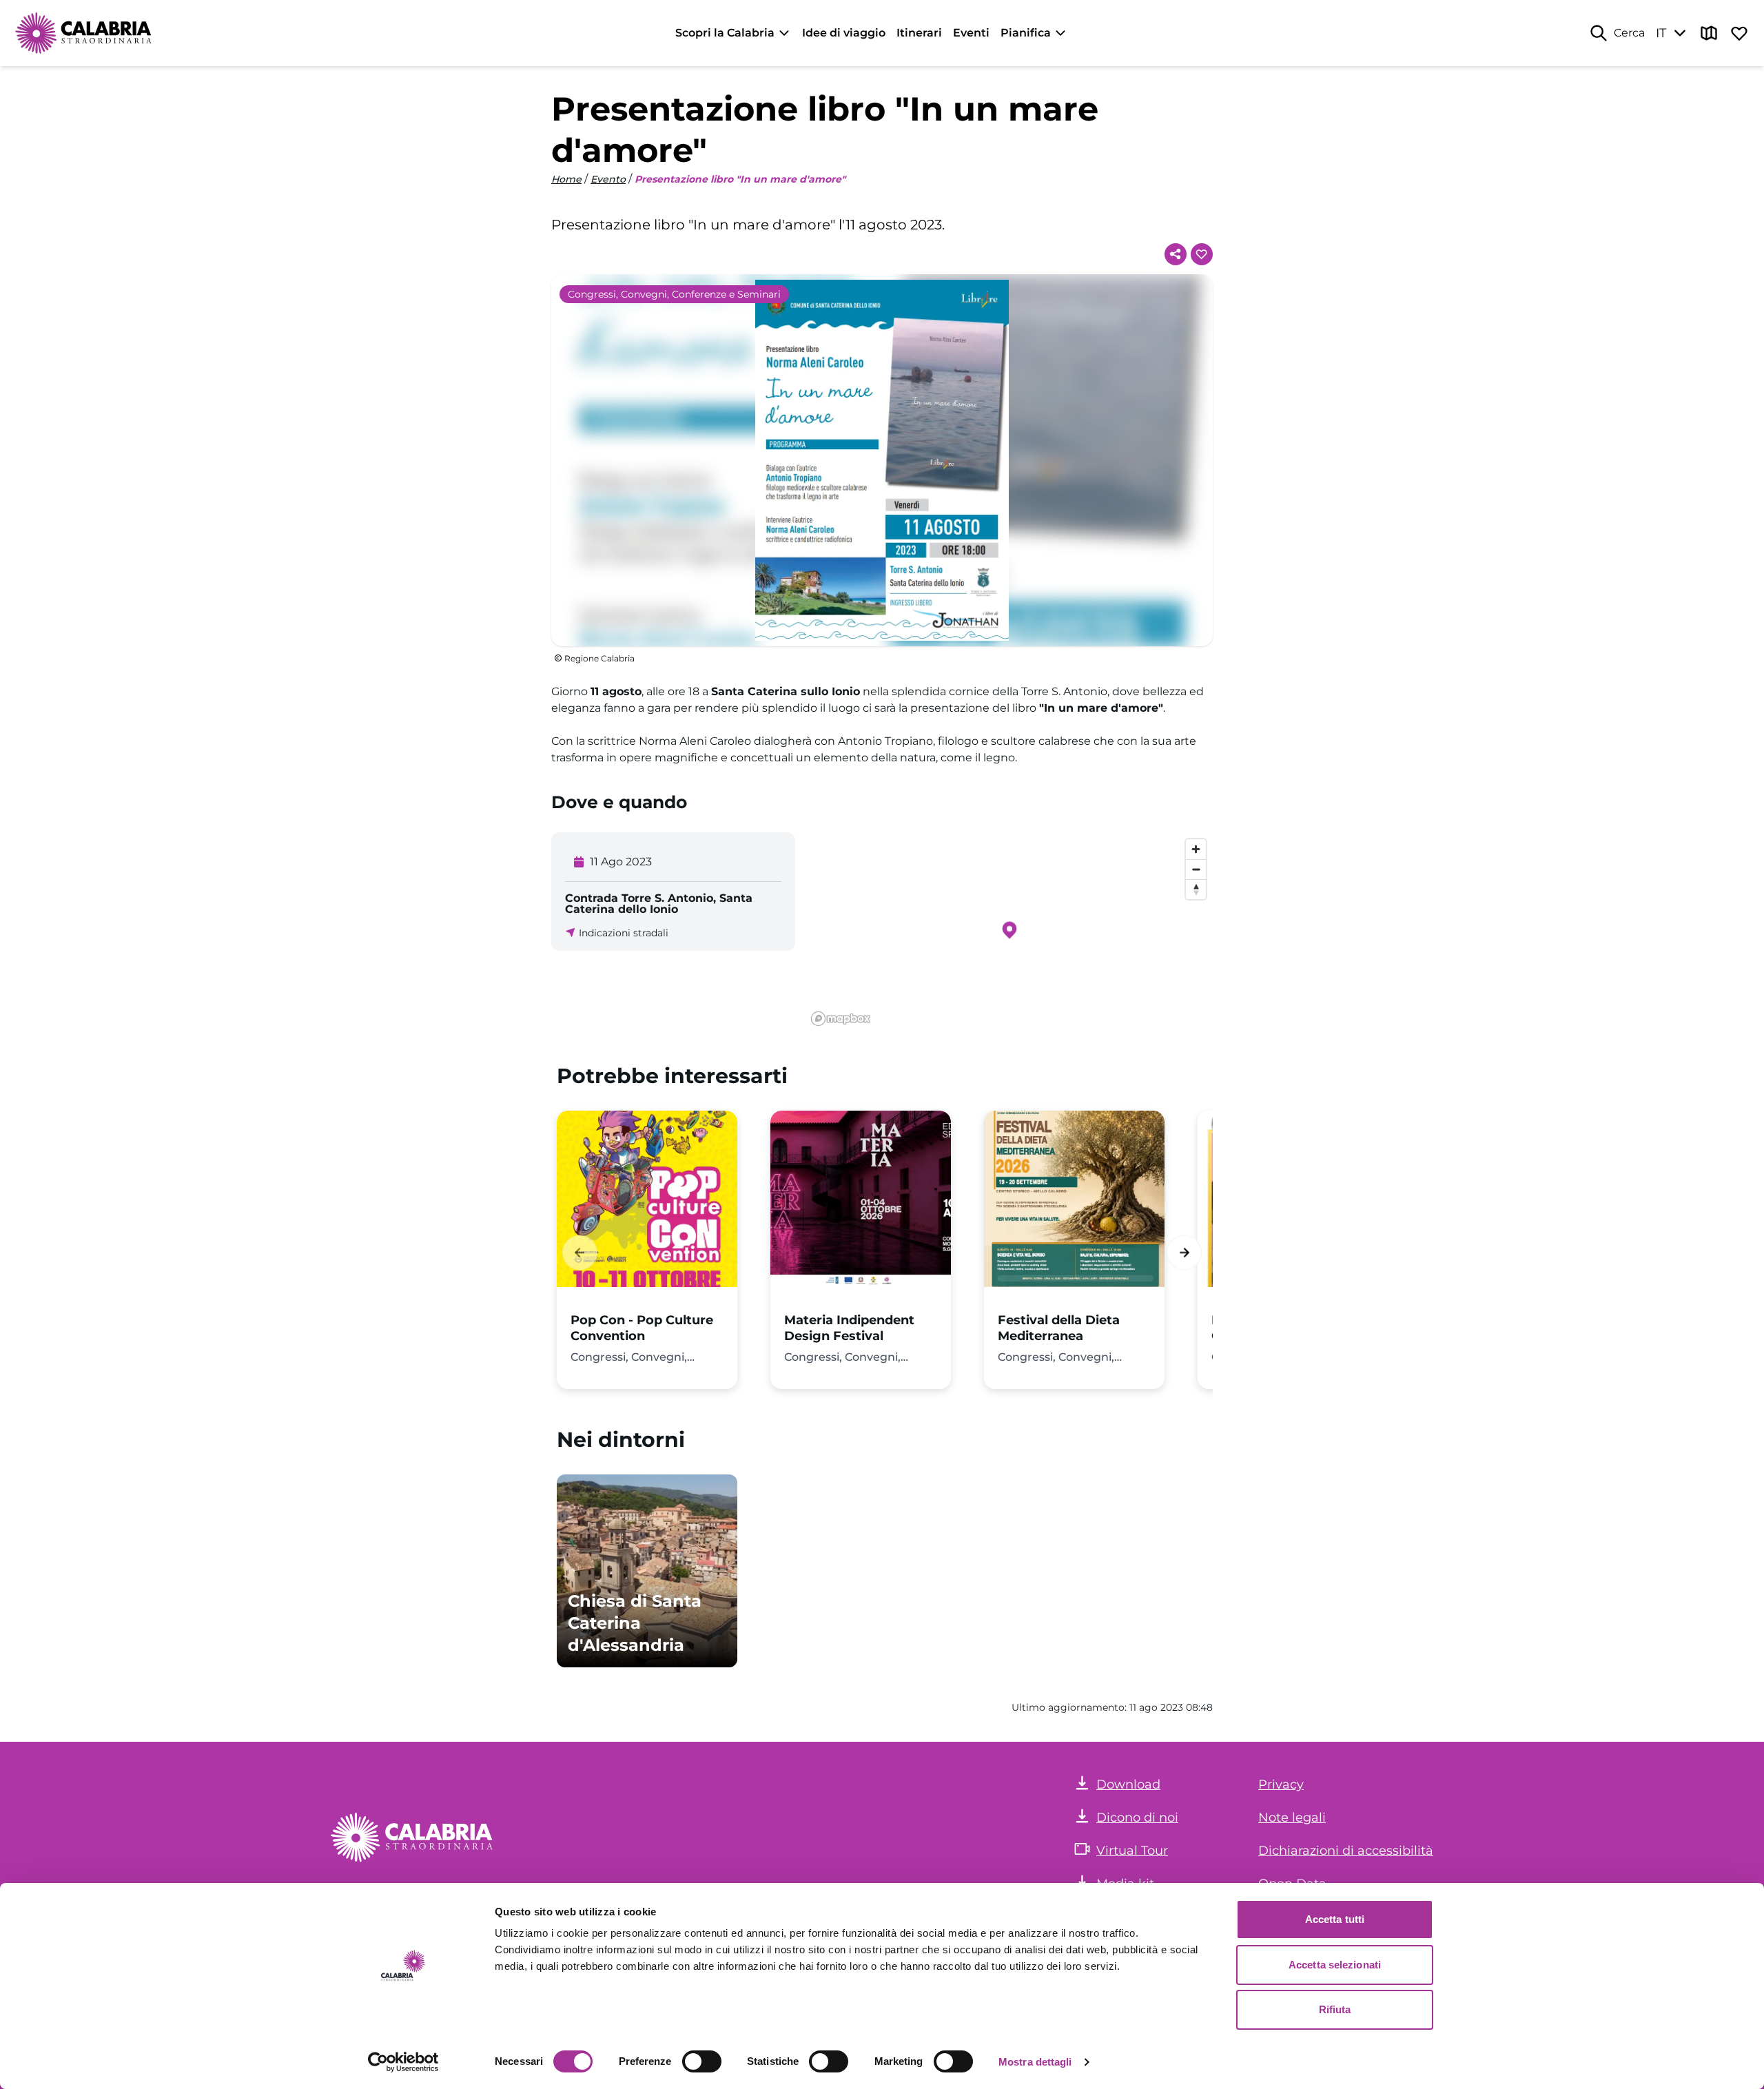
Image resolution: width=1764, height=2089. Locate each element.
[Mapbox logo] (841, 1019)
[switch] (702, 2061)
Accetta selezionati (1335, 1965)
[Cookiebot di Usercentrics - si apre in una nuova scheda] (403, 2062)
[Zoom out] (1196, 869)
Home (566, 179)
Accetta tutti (1335, 1919)
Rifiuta (1335, 2009)
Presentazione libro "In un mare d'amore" (740, 179)
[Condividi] (1176, 254)
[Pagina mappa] (1709, 33)
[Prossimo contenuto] (1184, 1252)
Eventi (971, 33)
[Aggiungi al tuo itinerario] (1202, 254)
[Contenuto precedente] (580, 1252)
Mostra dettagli (1035, 2062)
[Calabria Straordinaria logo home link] (84, 33)
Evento (608, 179)
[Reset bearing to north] (1196, 889)
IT (1661, 33)
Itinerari (919, 33)
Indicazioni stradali (624, 933)
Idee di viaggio (844, 33)
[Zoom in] (1196, 849)
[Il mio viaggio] (1739, 33)
